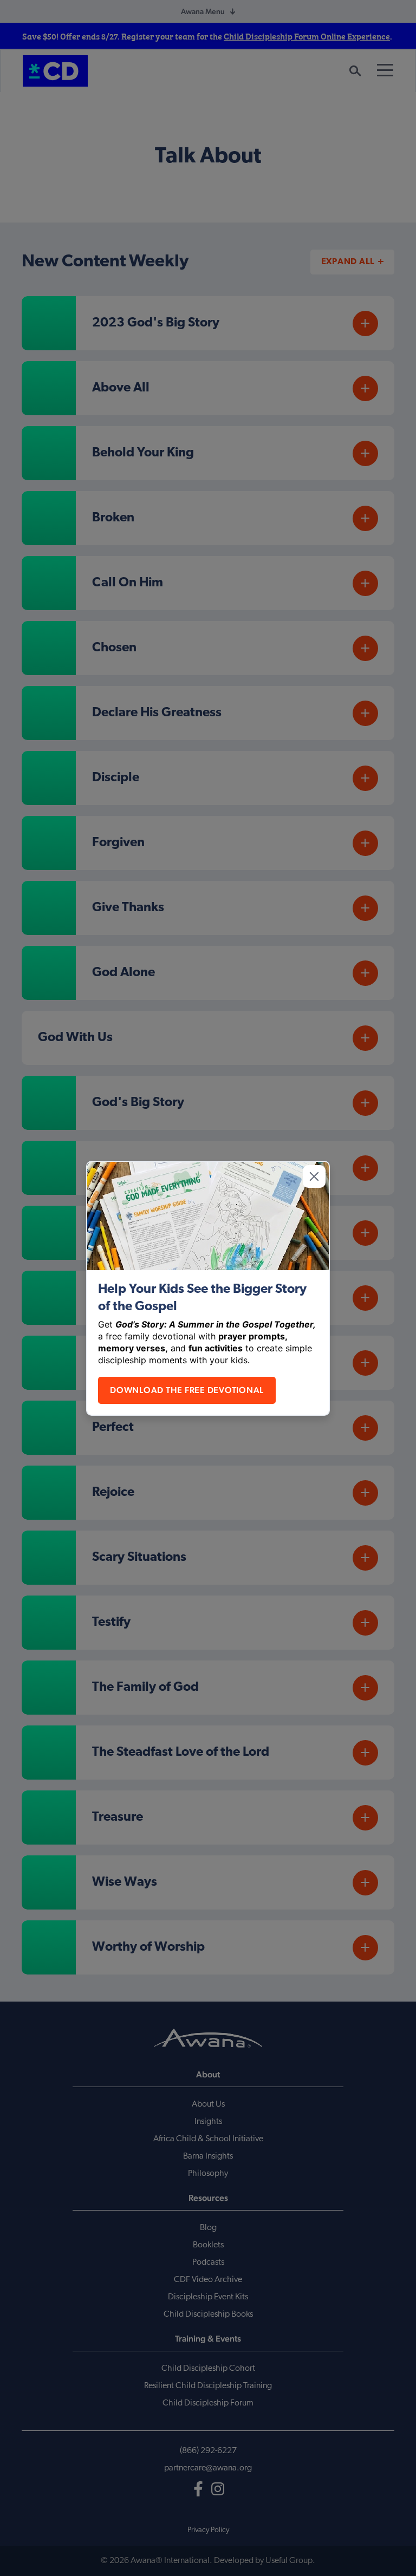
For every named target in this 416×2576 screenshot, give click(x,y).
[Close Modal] (314, 1176)
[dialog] (208, 1288)
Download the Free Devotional (187, 1390)
